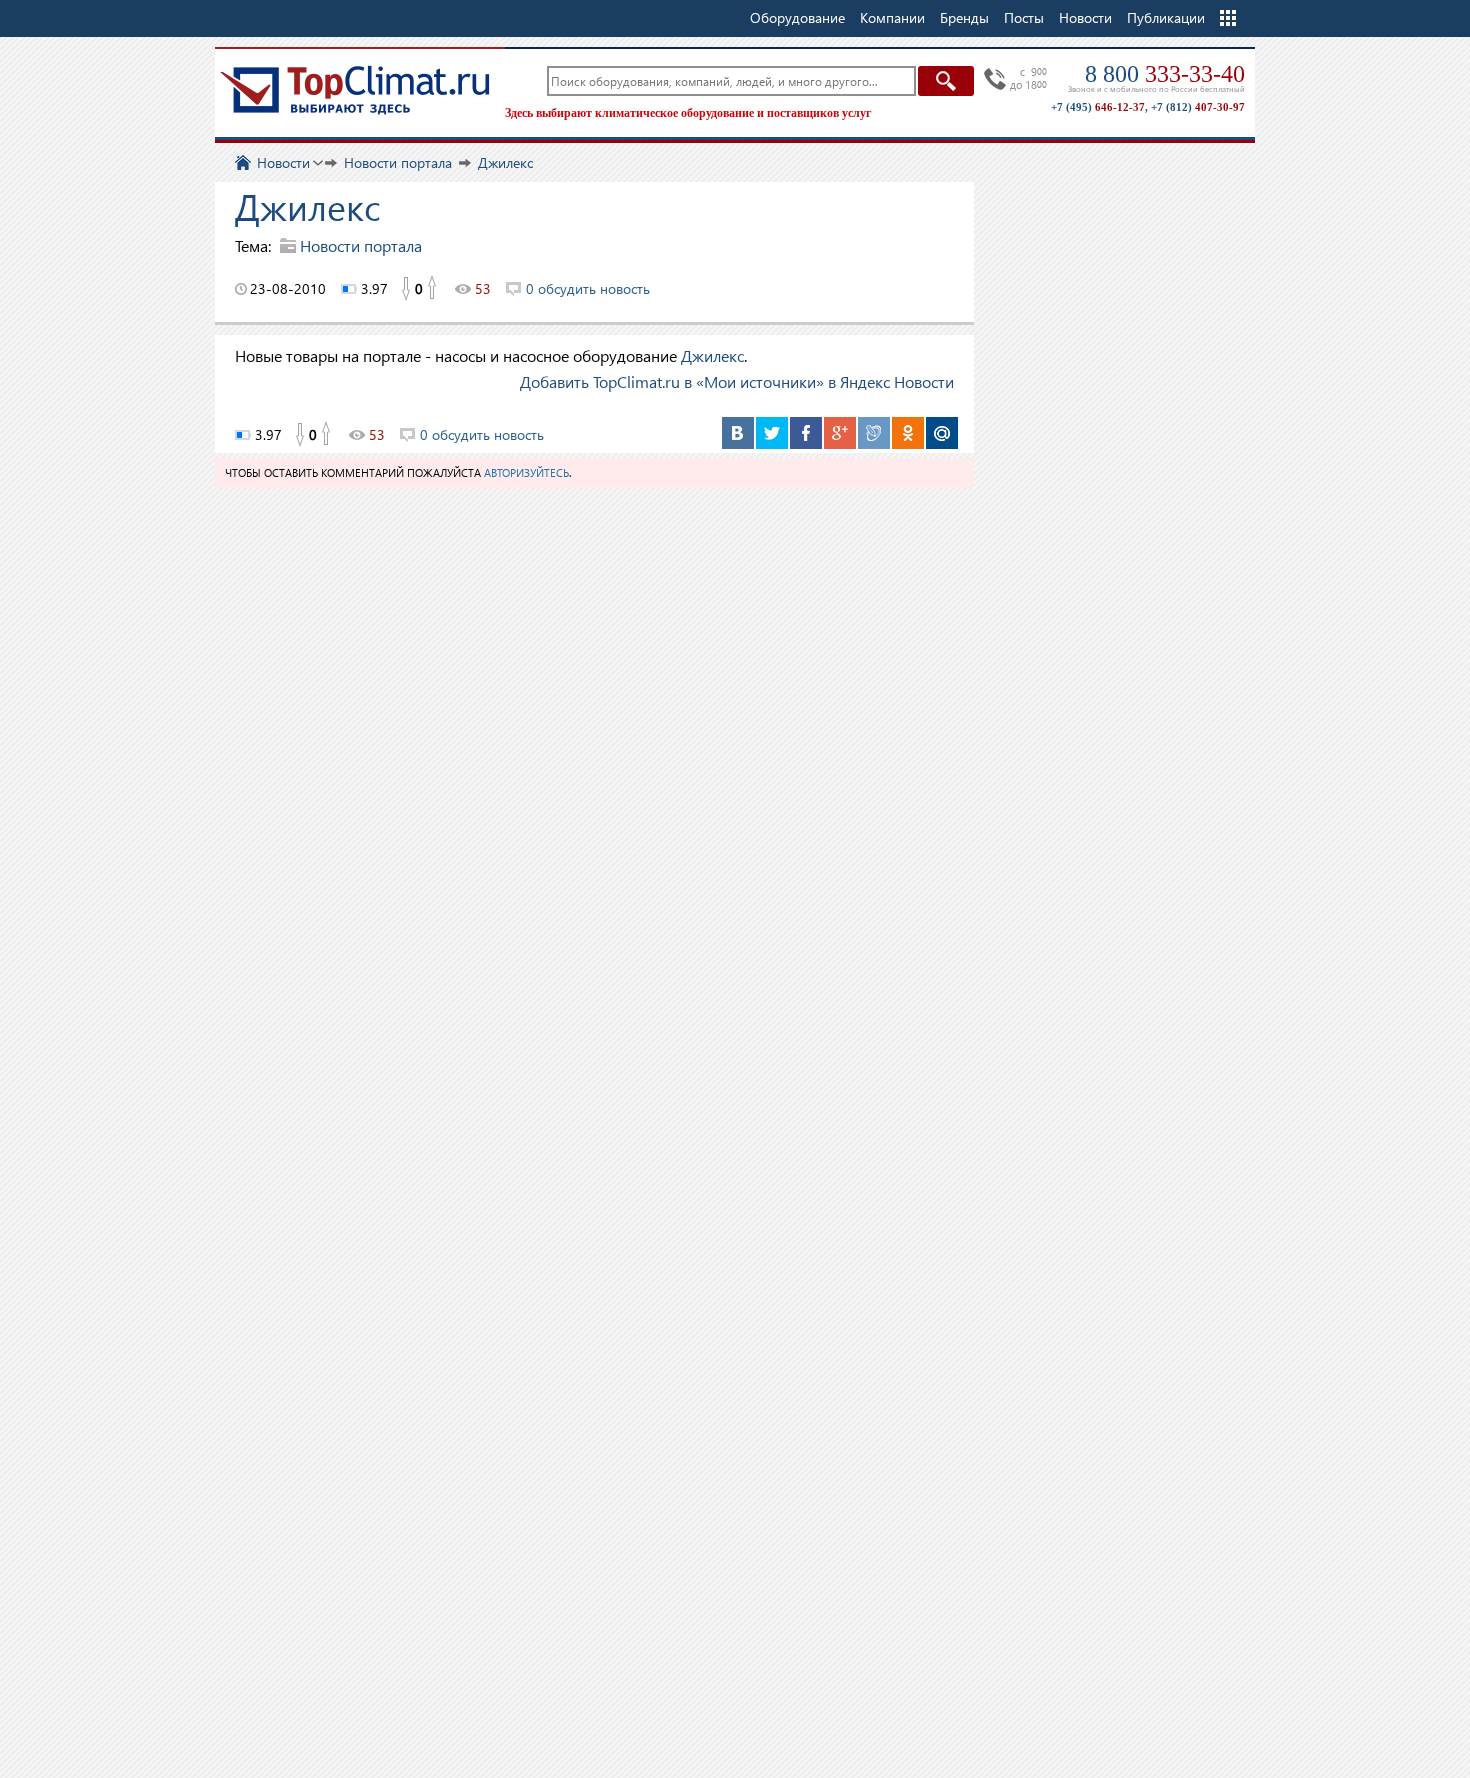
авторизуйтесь (526, 472)
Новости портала (361, 245)
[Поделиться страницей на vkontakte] (738, 433)
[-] (405, 289)
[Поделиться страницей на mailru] (942, 433)
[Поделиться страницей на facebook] (806, 433)
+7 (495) (1098, 107)
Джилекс (712, 355)
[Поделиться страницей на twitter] (772, 433)
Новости (1085, 17)
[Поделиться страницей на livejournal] (874, 433)
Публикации (1166, 17)
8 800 (1165, 74)
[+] (433, 289)
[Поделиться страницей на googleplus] (840, 433)
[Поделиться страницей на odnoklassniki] (908, 433)
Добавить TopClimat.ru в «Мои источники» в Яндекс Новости (737, 381)
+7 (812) (1198, 107)
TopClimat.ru (355, 90)
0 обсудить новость (588, 288)
